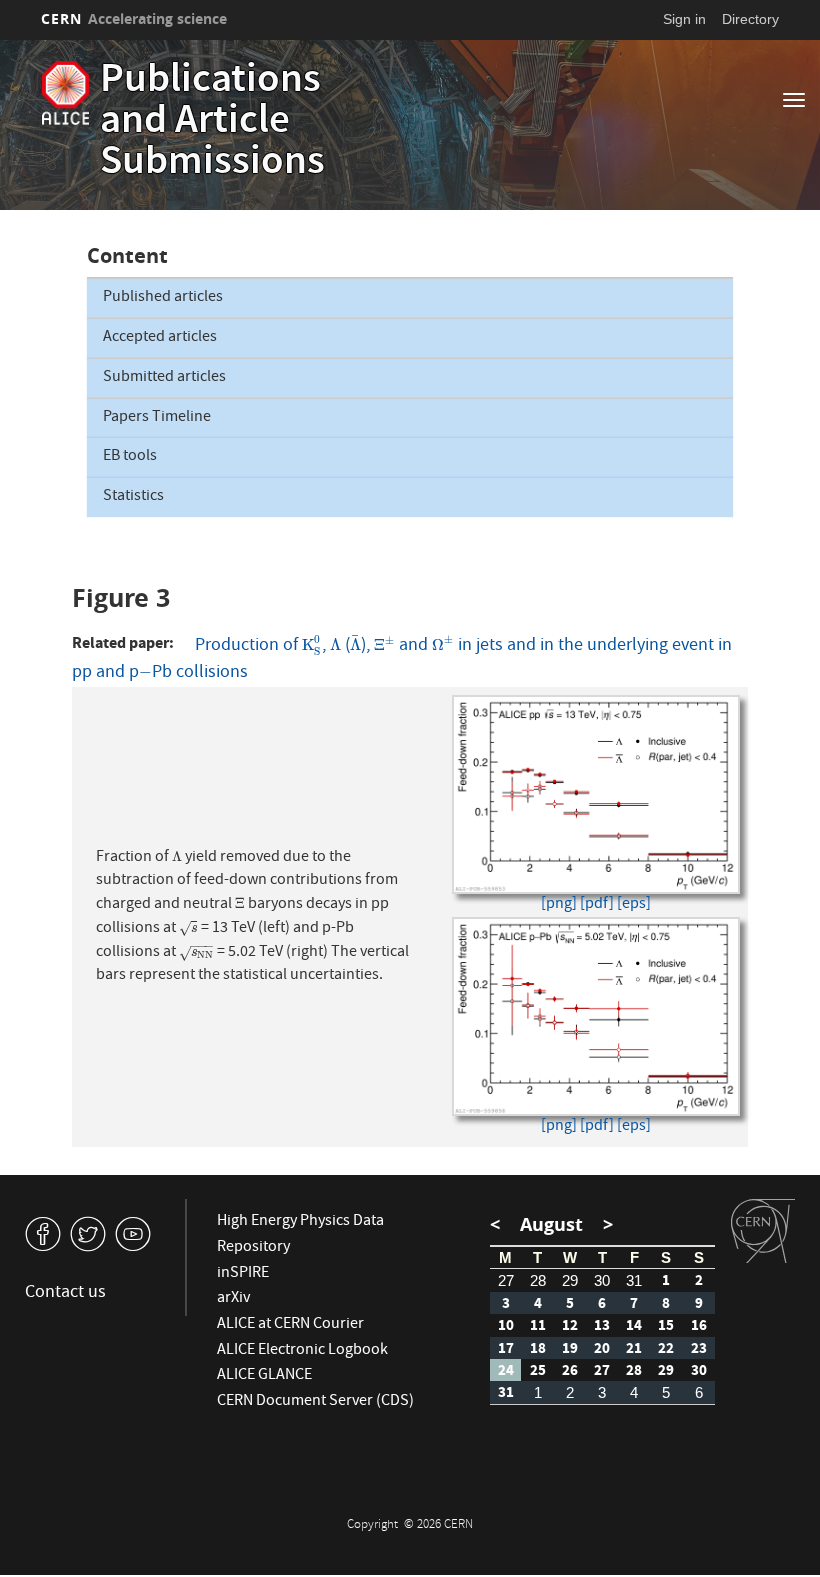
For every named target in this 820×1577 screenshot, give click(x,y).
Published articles (163, 298)
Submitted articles (164, 378)
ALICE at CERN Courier (290, 1325)
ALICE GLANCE (264, 1376)
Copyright (374, 1525)
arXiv (233, 1299)
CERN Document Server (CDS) (315, 1402)
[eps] (634, 905)
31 (634, 1280)
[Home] (65, 93)
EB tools (130, 457)
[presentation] (312, 646)
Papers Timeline (157, 418)
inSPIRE (243, 1274)
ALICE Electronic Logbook (302, 1351)
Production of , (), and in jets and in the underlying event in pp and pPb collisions (402, 658)
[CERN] (763, 1231)
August (551, 1224)
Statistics (133, 497)
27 (506, 1280)
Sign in (684, 19)
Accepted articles (160, 338)
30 (602, 1280)
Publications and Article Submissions (212, 123)
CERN (134, 18)
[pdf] (597, 905)
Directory (750, 19)
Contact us (65, 1293)
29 (570, 1280)
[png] (559, 905)
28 (538, 1280)
